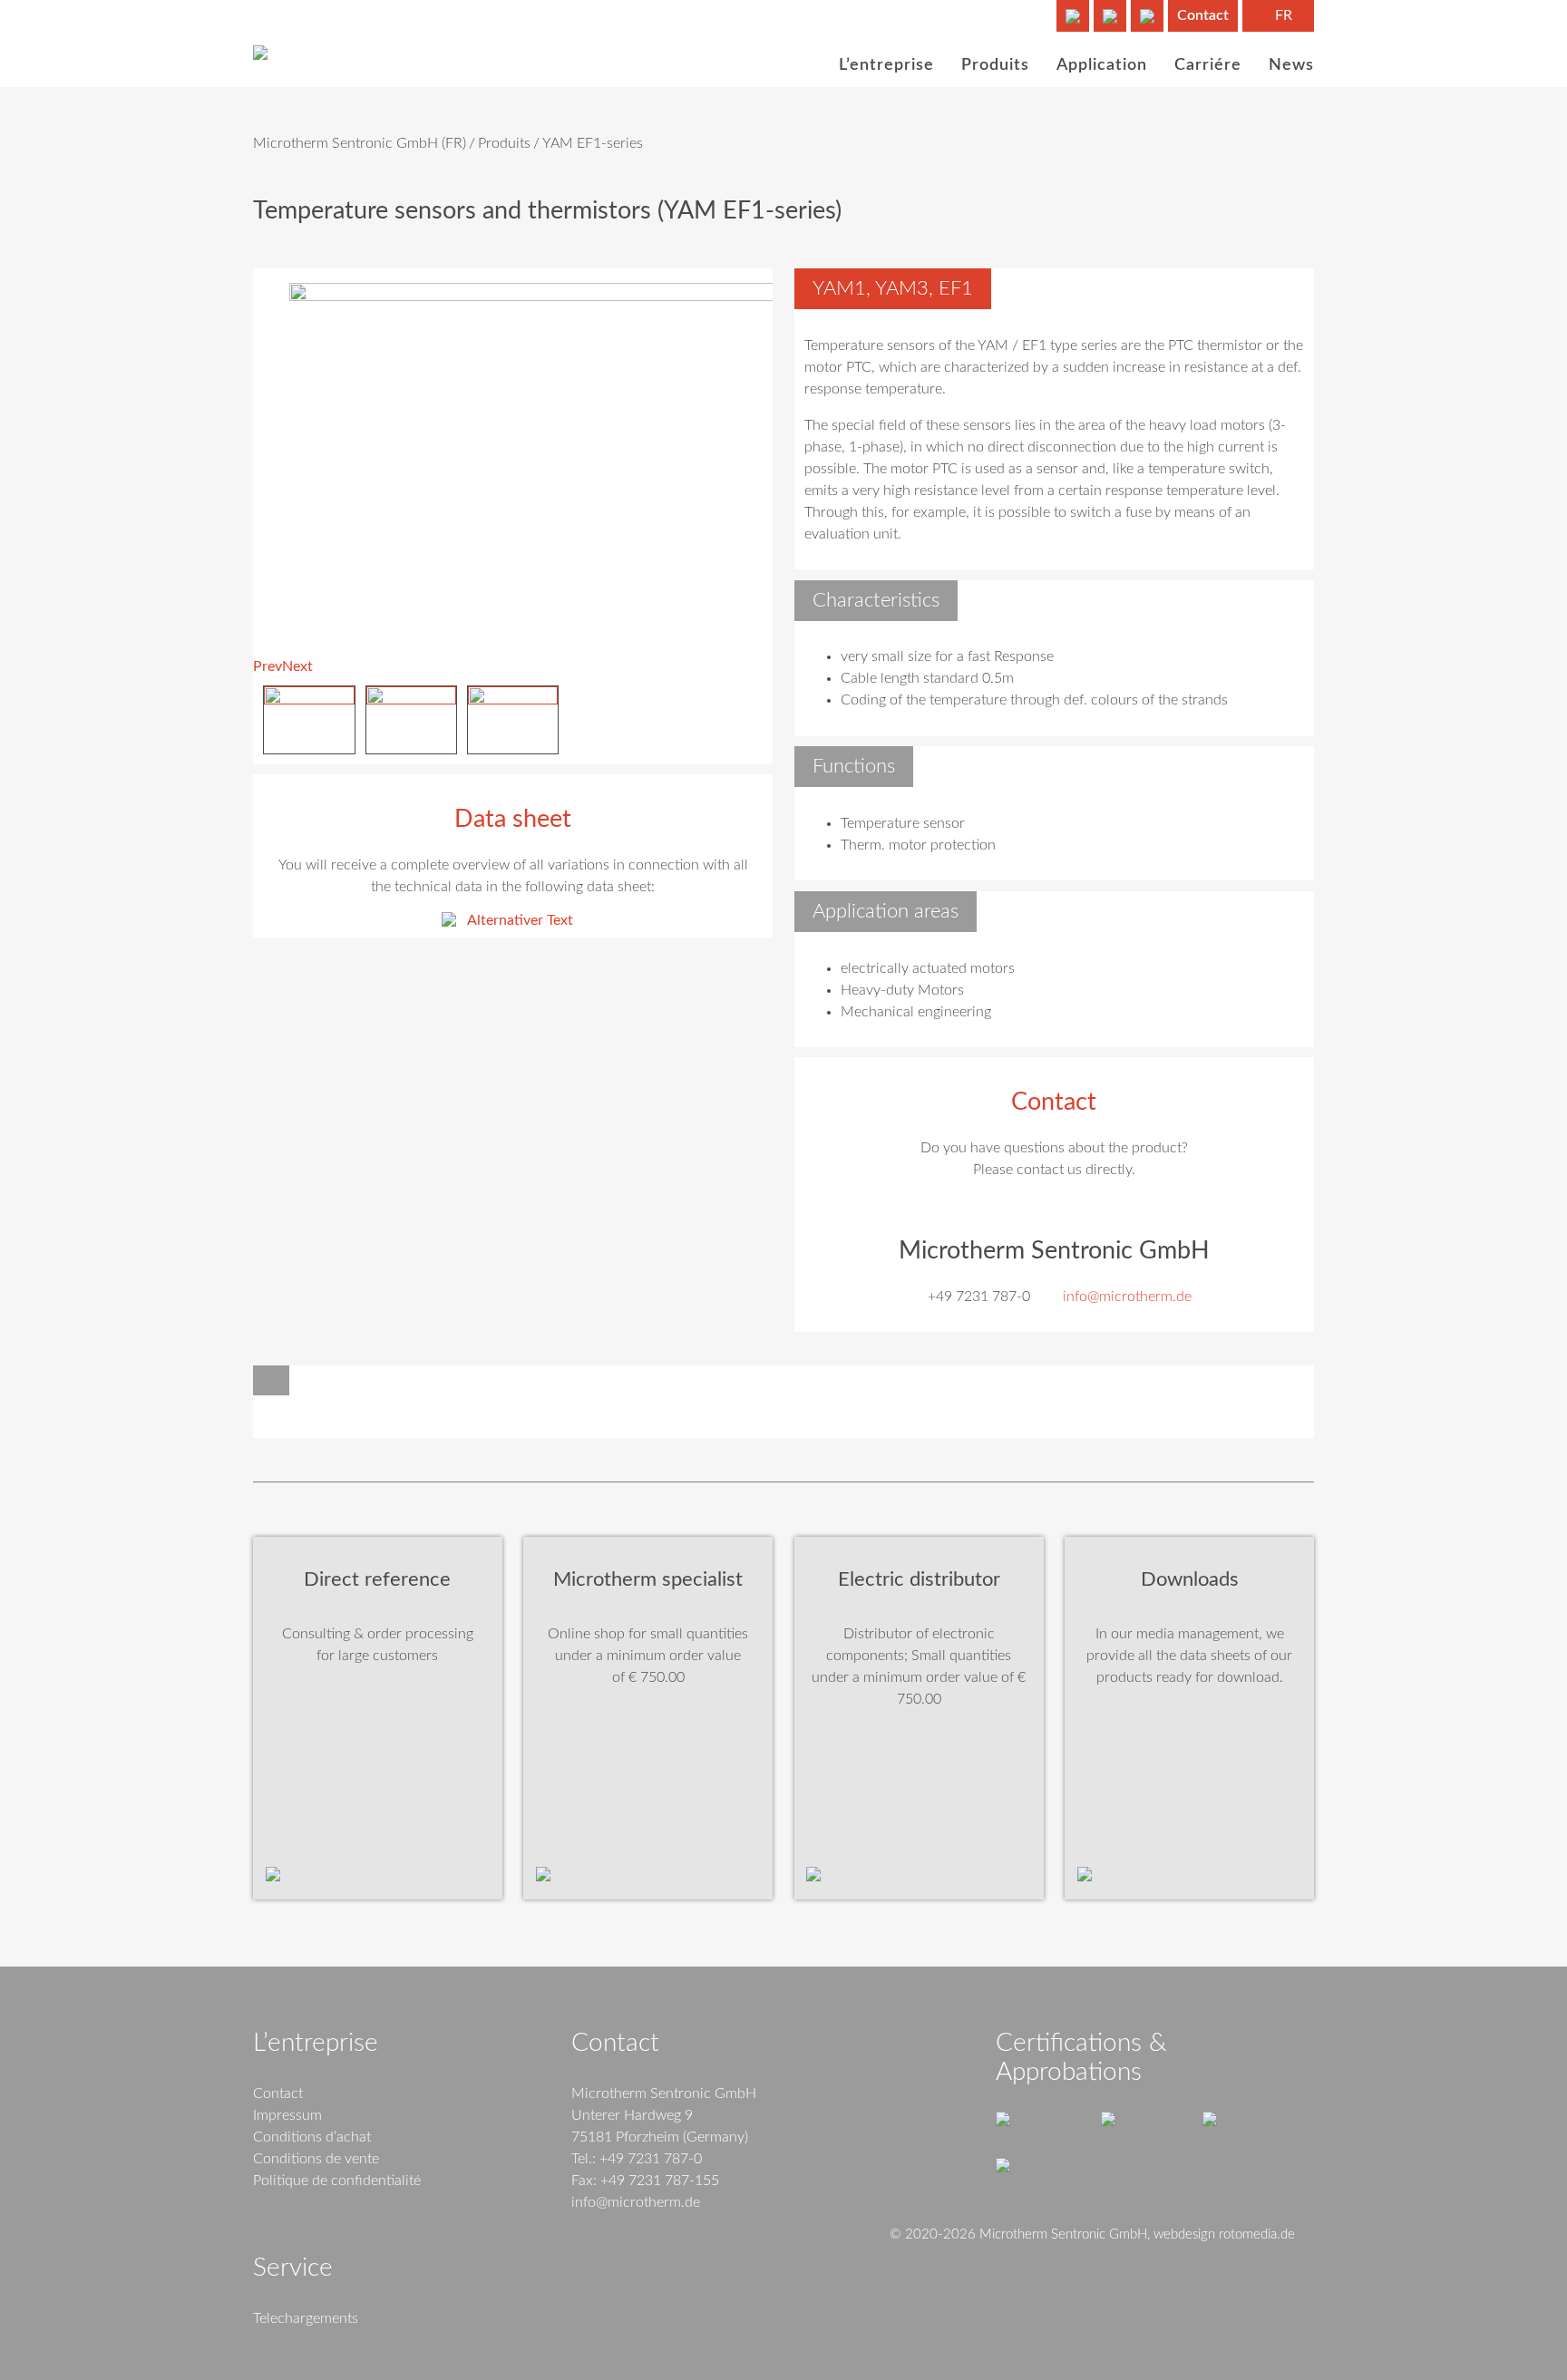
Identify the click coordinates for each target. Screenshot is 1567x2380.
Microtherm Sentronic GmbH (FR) (360, 143)
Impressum (287, 2115)
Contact (1203, 15)
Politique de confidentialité (337, 2181)
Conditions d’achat (312, 2137)
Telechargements (306, 2318)
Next (297, 666)
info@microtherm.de (1127, 1297)
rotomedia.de (1257, 2234)
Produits (504, 143)
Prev (268, 666)
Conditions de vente (316, 2159)
